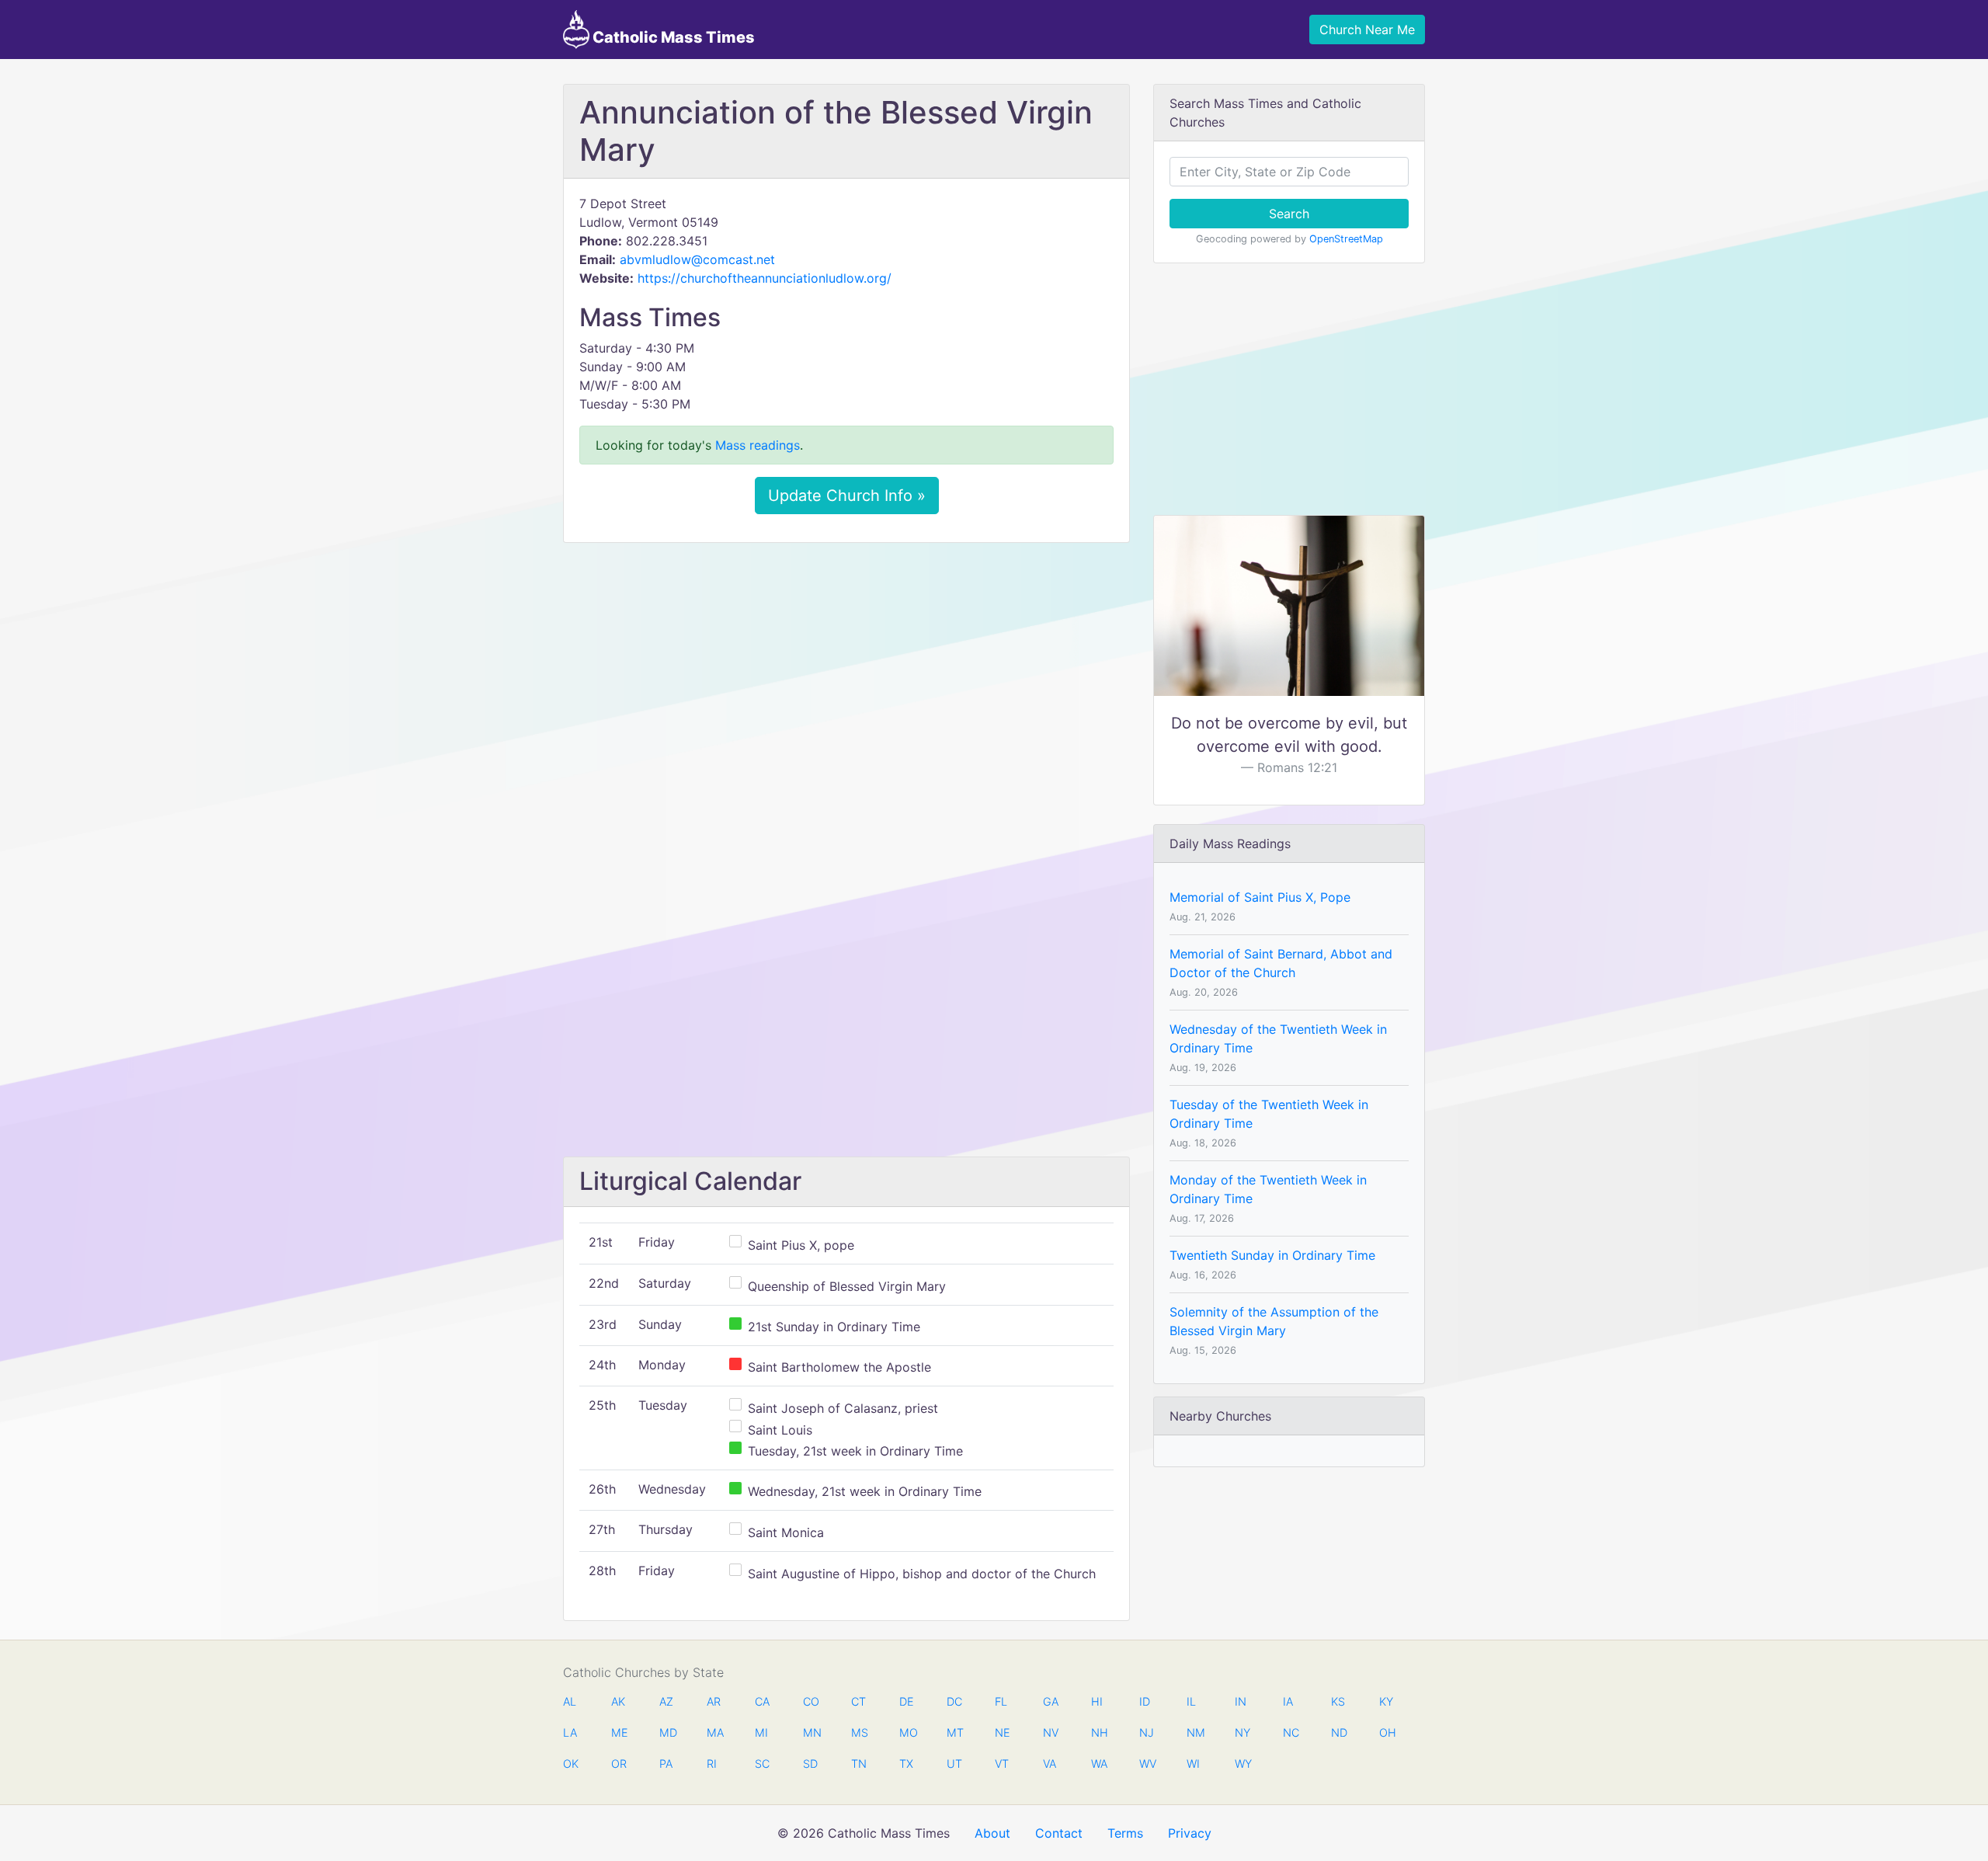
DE (907, 1701)
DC (954, 1701)
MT (954, 1732)
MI (761, 1732)
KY (1386, 1701)
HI (1097, 1701)
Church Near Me (1367, 30)
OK (571, 1764)
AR (714, 1701)
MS (859, 1732)
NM (1194, 1732)
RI (712, 1764)
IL (1191, 1701)
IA (1288, 1701)
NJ (1147, 1732)
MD (667, 1732)
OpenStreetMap (1346, 239)
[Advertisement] (846, 670)
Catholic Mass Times (672, 37)
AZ (666, 1701)
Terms (1125, 1833)
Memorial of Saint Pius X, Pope (1260, 897)
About (992, 1833)
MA (714, 1732)
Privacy (1190, 1833)
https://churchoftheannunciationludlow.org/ (765, 278)
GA (1051, 1701)
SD (810, 1764)
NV (1051, 1732)
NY (1242, 1732)
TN (859, 1764)
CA (762, 1701)
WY (1242, 1764)
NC (1291, 1732)
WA (1099, 1764)
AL (570, 1701)
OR (619, 1764)
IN (1241, 1701)
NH (1099, 1732)
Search (1289, 214)
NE (1003, 1732)
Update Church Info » (847, 496)
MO (907, 1732)
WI (1193, 1764)
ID (1145, 1701)
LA (570, 1732)
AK (618, 1701)
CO (811, 1701)
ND (1339, 1732)
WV (1147, 1764)
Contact (1059, 1833)
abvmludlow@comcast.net (697, 259)
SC (762, 1764)
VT (1002, 1764)
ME (619, 1732)
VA (1050, 1764)
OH (1387, 1732)
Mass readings (758, 445)
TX (906, 1764)
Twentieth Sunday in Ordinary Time (1272, 1255)
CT (858, 1701)
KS (1338, 1701)
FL (1001, 1701)
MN (811, 1732)
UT (954, 1764)
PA (666, 1764)
